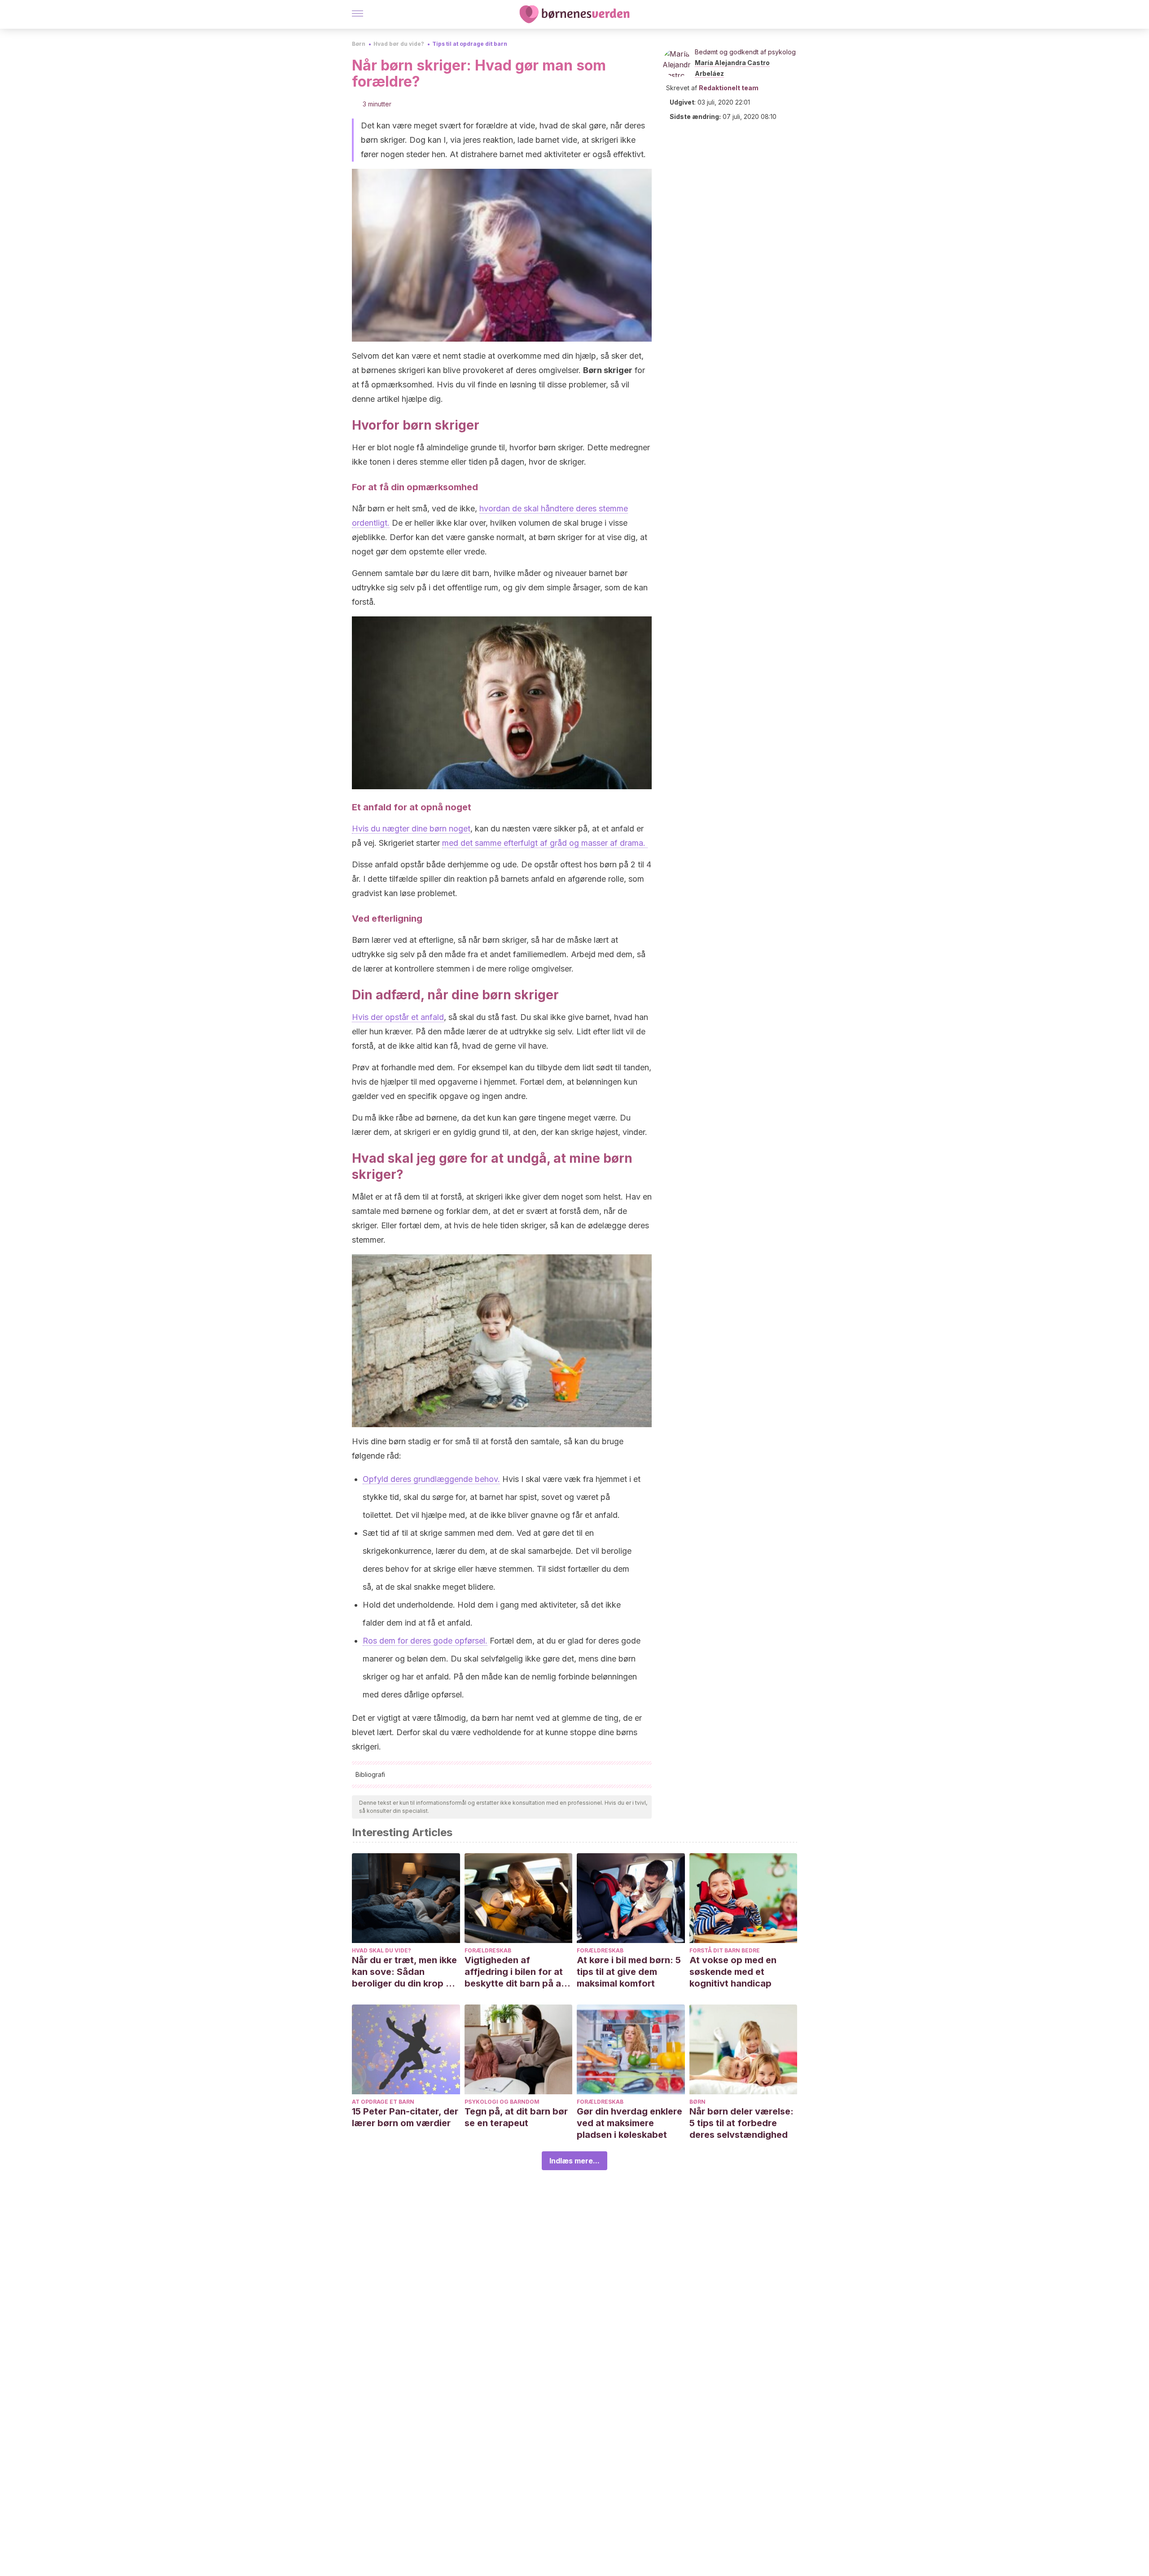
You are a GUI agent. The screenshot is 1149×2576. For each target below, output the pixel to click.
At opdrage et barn (383, 2102)
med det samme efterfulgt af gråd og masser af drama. (545, 843)
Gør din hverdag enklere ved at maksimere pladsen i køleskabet (629, 2123)
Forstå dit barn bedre (725, 1950)
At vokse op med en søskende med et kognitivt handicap (733, 1972)
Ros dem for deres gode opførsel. (425, 1641)
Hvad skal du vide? (382, 1950)
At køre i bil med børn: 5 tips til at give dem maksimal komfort (629, 1972)
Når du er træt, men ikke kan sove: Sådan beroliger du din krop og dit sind (405, 1972)
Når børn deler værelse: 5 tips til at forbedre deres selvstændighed (741, 2123)
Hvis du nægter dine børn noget (411, 829)
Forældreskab (488, 1950)
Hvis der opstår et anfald (398, 1017)
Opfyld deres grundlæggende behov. (431, 1479)
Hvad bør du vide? (399, 44)
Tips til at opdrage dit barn (470, 44)
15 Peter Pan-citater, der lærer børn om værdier (405, 2117)
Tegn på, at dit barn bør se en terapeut (516, 2117)
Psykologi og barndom (502, 2102)
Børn (359, 44)
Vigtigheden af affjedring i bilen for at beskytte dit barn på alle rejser (518, 1972)
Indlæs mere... (574, 2161)
